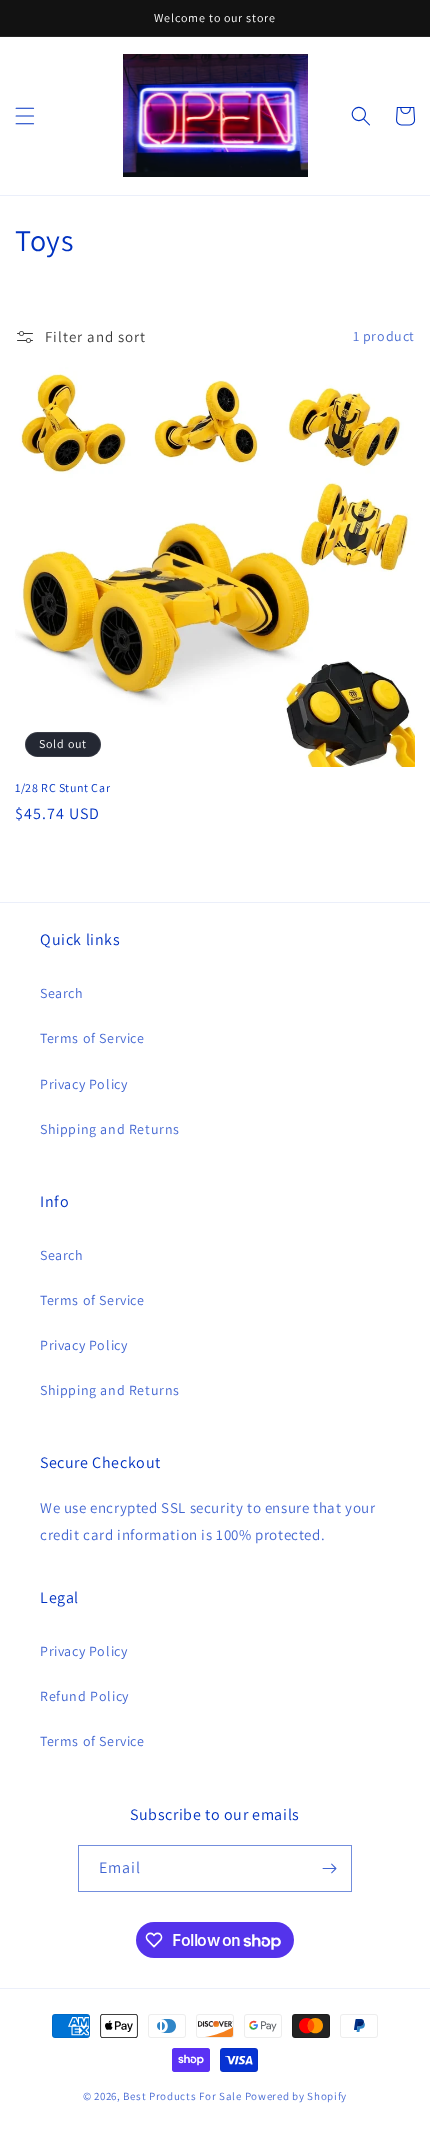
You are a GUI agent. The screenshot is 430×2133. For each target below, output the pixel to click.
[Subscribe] (329, 1868)
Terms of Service (92, 1038)
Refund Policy (84, 1696)
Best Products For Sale (182, 2096)
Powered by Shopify (296, 2096)
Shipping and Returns (110, 1129)
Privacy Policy (83, 1084)
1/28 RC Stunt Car (62, 787)
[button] (25, 116)
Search (62, 993)
